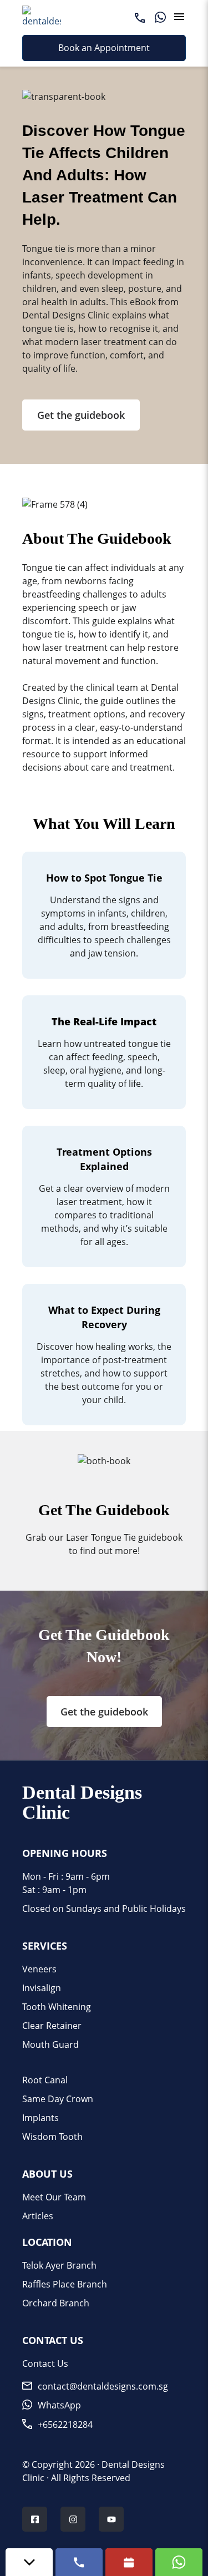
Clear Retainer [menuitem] (52, 2026)
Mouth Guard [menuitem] (50, 2044)
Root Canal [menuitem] (45, 2080)
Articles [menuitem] (38, 2216)
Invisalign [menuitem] (42, 1988)
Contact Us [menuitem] (45, 2364)
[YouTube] (111, 2521)
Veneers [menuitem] (39, 1969)
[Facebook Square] (35, 2521)
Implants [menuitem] (40, 2118)
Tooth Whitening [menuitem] (57, 2007)
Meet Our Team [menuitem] (54, 2197)
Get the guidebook (81, 415)
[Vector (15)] (140, 17)
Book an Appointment (104, 48)
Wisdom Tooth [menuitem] (52, 2137)
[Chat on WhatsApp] (179, 2562)
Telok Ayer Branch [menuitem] (59, 2265)
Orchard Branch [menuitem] (56, 2303)
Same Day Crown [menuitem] (58, 2099)
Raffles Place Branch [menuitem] (65, 2284)
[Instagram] (73, 2521)
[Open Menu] (179, 17)
